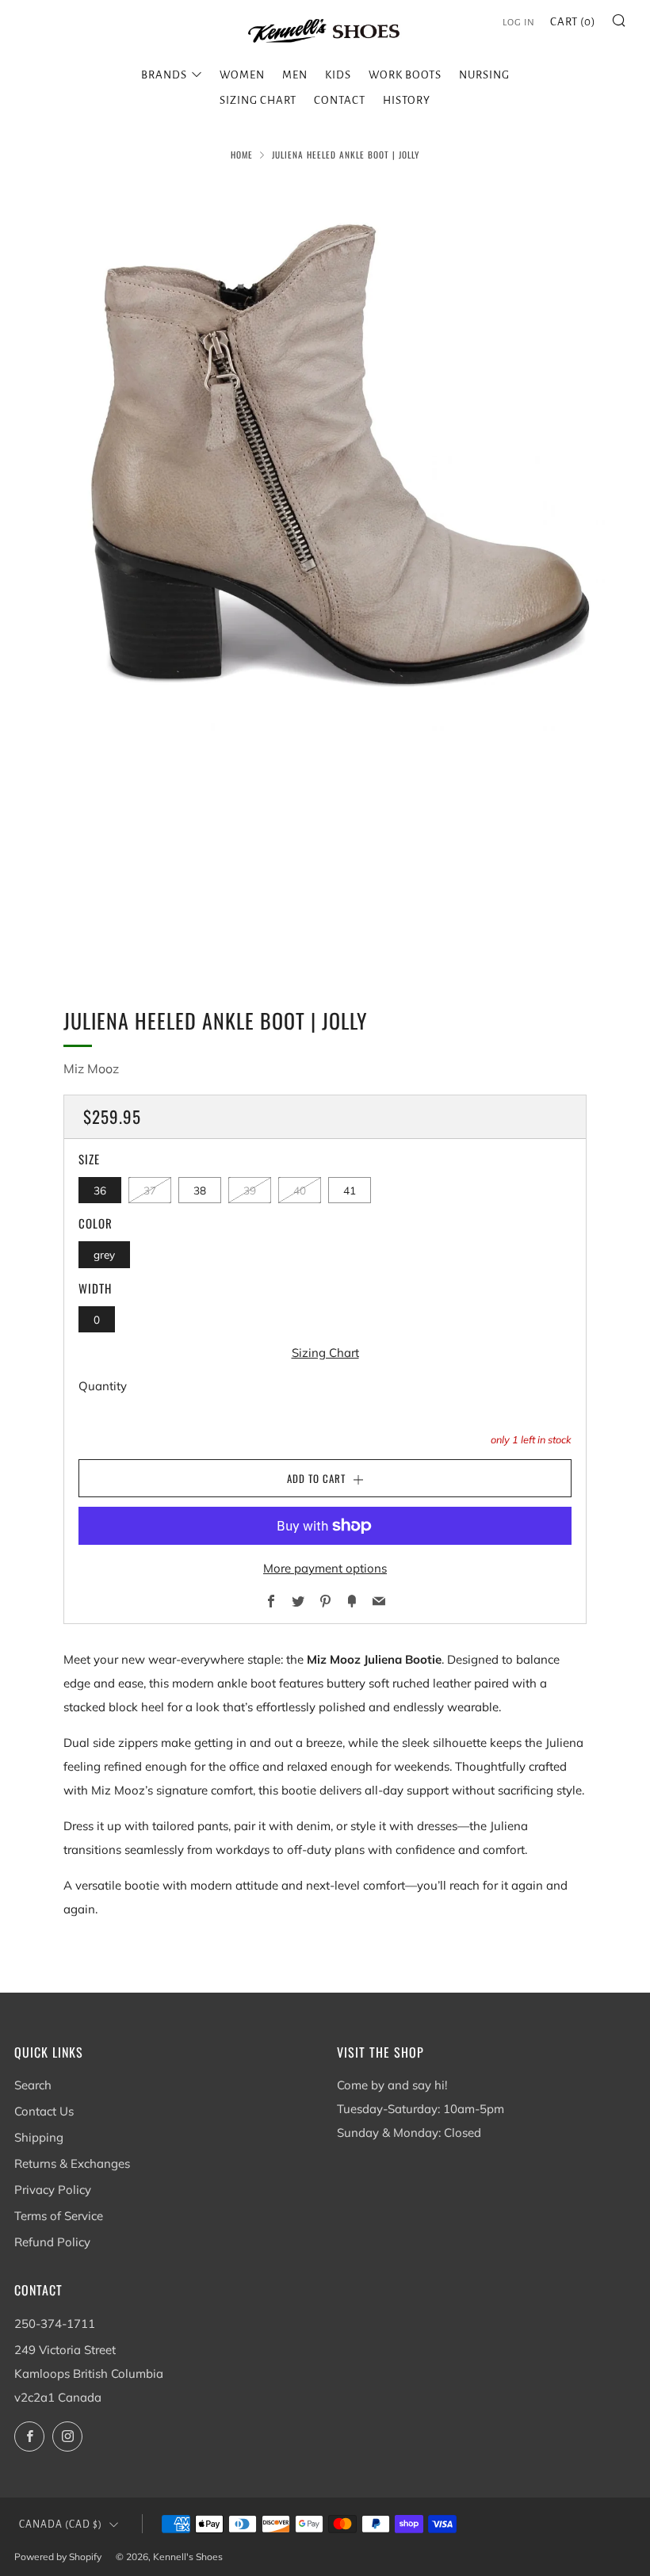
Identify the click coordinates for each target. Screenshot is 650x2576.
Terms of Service (59, 2216)
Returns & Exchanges (72, 2163)
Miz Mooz (91, 1068)
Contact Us (44, 2111)
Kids (338, 75)
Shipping (39, 2137)
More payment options (325, 1568)
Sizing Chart (258, 100)
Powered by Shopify (58, 2557)
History (407, 100)
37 (150, 1190)
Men (295, 75)
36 (100, 1190)
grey (104, 1254)
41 (350, 1190)
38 (200, 1190)
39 (250, 1190)
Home (242, 155)
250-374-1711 (55, 2324)
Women (242, 75)
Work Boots (405, 75)
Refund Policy (52, 2242)
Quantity (103, 1386)
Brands (164, 75)
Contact (340, 100)
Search (33, 2085)
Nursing (484, 75)
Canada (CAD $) (61, 2524)
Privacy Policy (53, 2190)
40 (300, 1190)
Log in (519, 23)
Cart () (573, 22)
